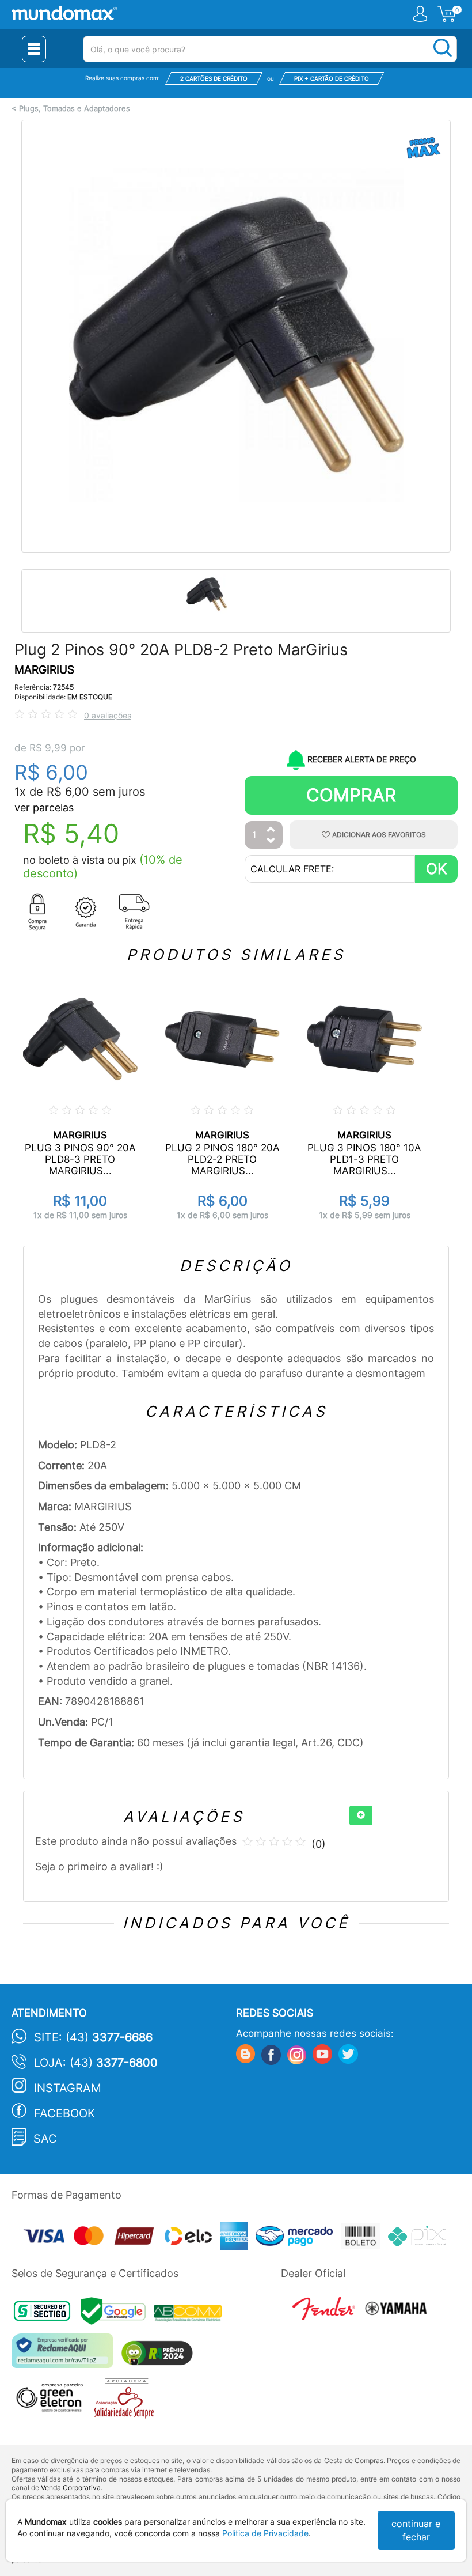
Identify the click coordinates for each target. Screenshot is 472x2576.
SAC (45, 2139)
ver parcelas (44, 807)
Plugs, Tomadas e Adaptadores (75, 109)
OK (437, 869)
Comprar (351, 795)
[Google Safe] (117, 2315)
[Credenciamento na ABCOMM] (191, 2315)
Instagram (68, 2088)
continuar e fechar (416, 2530)
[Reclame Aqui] (65, 2355)
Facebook (64, 2113)
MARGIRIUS (44, 670)
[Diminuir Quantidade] (271, 841)
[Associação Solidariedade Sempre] (127, 2401)
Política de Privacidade (265, 2533)
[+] (361, 1815)
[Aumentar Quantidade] (271, 830)
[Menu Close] (34, 49)
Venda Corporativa (71, 2488)
